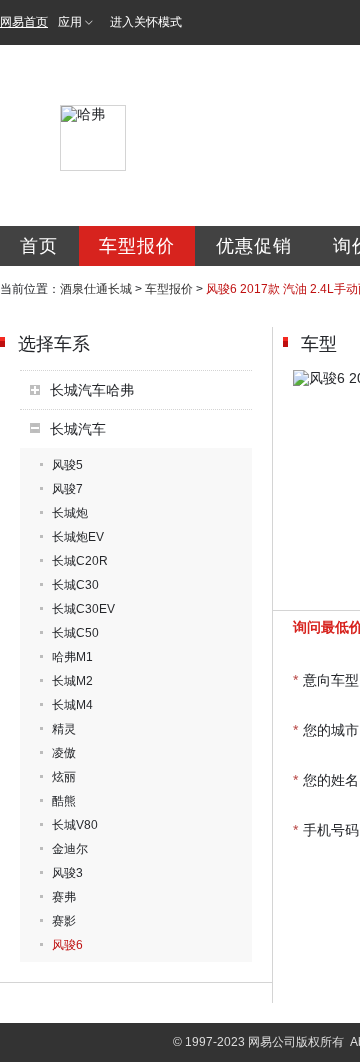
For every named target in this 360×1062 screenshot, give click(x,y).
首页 (39, 246)
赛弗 (64, 897)
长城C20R (80, 561)
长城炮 (70, 513)
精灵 (64, 729)
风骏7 (67, 489)
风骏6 (67, 945)
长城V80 (75, 825)
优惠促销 (254, 246)
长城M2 (72, 681)
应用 (70, 22)
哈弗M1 (72, 657)
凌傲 (64, 753)
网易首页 (24, 22)
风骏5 (67, 465)
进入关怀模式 (146, 22)
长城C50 (75, 633)
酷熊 (64, 801)
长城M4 (72, 705)
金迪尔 (70, 849)
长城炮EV (78, 537)
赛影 (64, 921)
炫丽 (64, 777)
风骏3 (67, 873)
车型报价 (137, 246)
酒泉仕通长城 (96, 289)
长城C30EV (83, 609)
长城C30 (75, 585)
